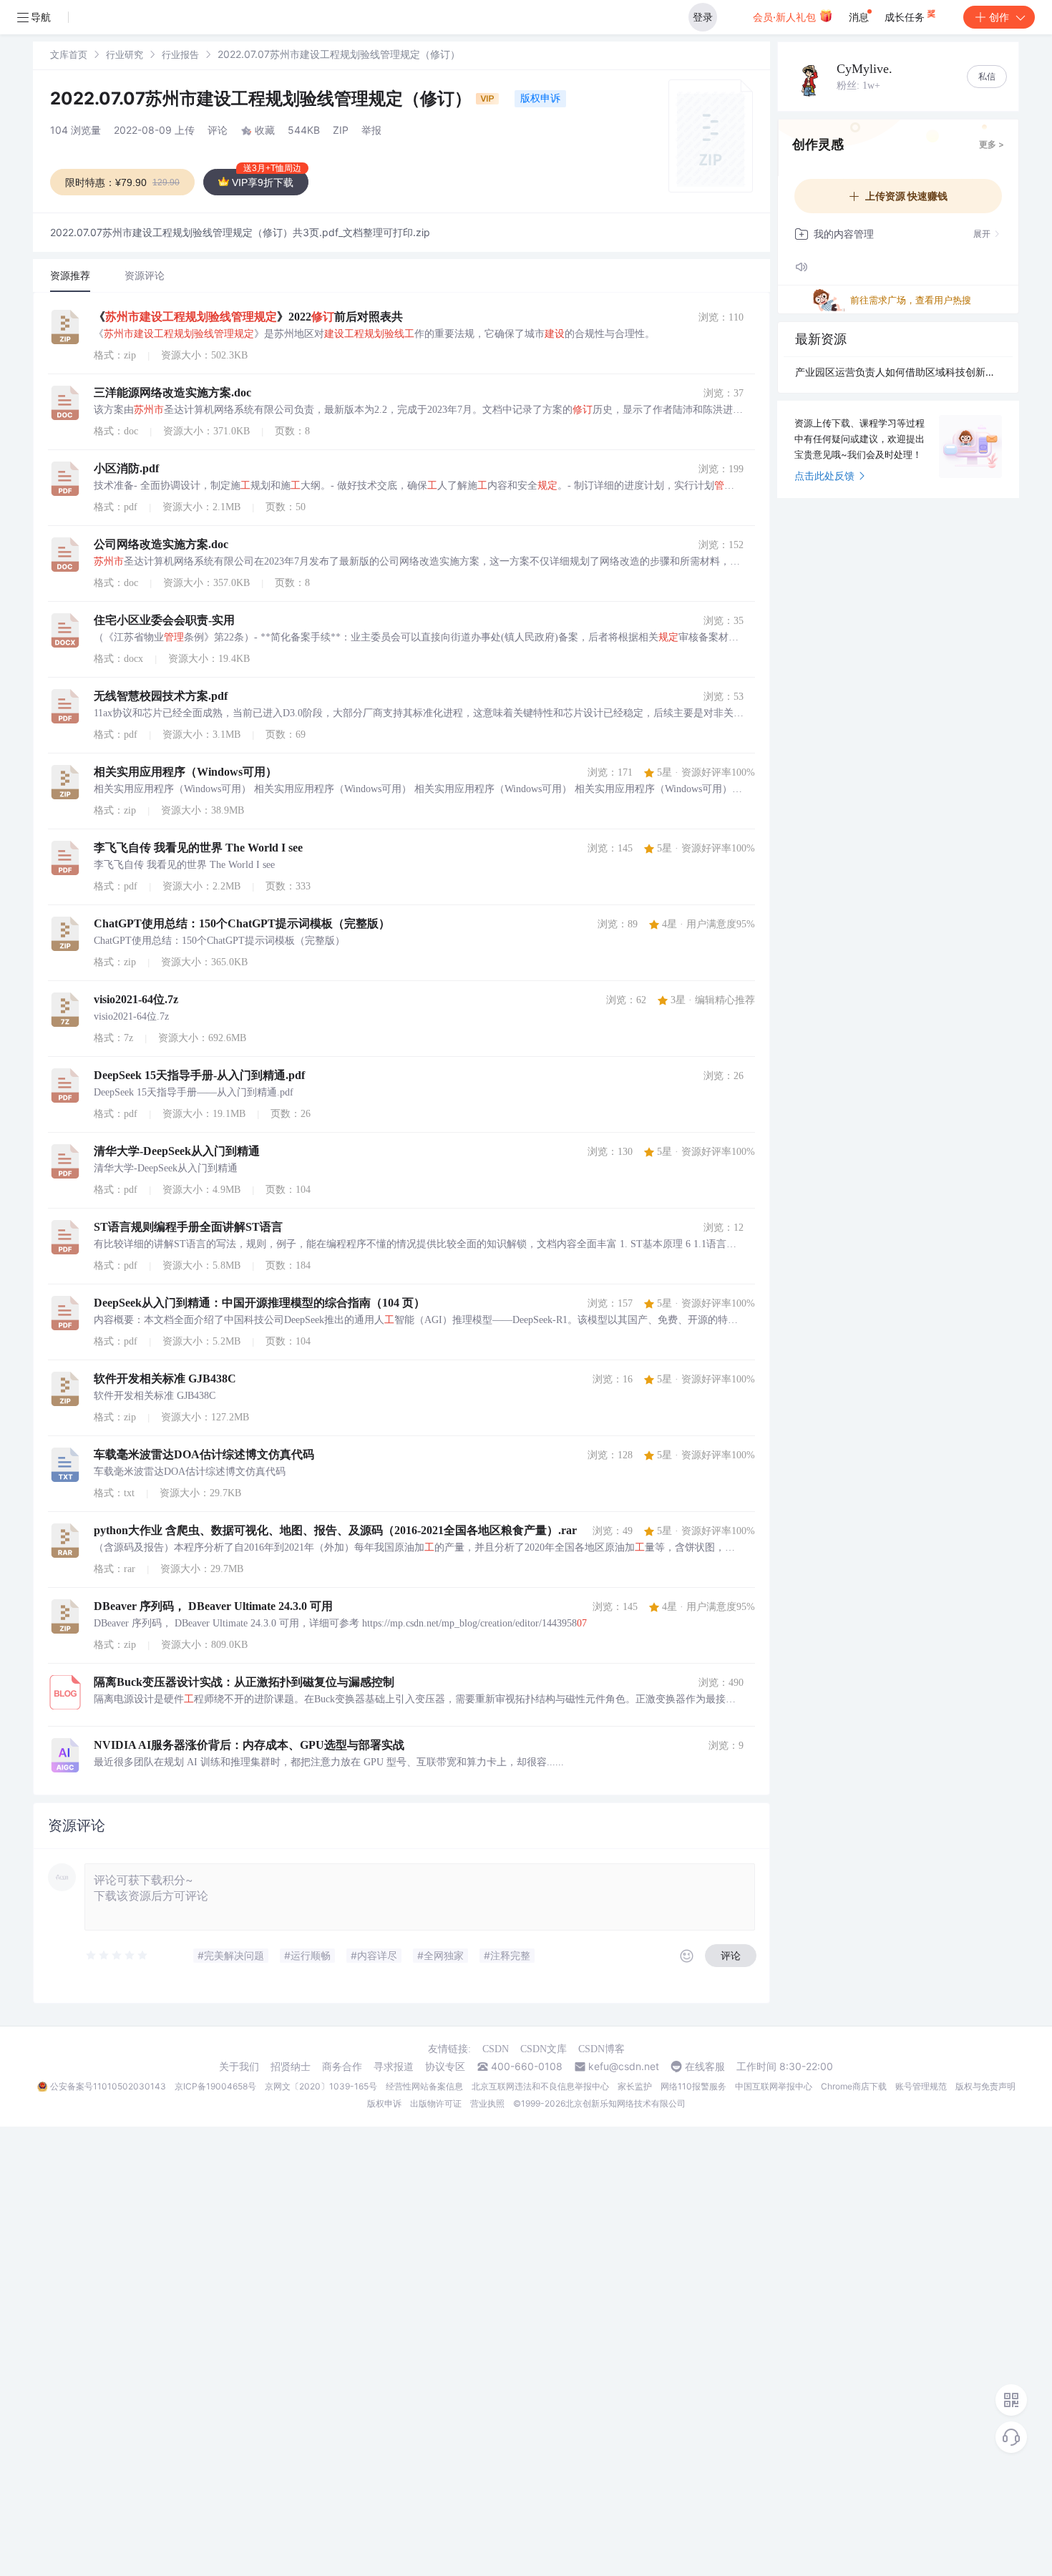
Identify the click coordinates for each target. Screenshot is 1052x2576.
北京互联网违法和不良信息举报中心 (540, 2086)
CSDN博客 (602, 2049)
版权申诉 (540, 98)
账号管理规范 (921, 2086)
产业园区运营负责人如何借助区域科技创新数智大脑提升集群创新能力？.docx (898, 372)
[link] (69, 54)
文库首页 (69, 54)
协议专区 (445, 2067)
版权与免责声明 (985, 2086)
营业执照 (487, 2103)
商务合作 (342, 2067)
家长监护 (635, 2086)
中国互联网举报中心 (774, 2086)
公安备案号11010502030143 (108, 2086)
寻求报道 (394, 2067)
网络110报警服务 (693, 2086)
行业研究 (125, 54)
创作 (999, 17)
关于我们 (239, 2067)
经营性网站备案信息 (424, 2086)
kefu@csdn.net (624, 2067)
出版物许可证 (436, 2103)
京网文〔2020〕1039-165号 (321, 2086)
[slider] (117, 1956)
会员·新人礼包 (786, 17)
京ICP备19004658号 (215, 2086)
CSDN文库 (544, 2049)
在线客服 (705, 2067)
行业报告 (180, 54)
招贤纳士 (291, 2067)
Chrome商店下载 (854, 2086)
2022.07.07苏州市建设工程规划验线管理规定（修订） (263, 98)
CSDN (496, 2049)
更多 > (992, 144)
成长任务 (906, 17)
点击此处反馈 (824, 475)
